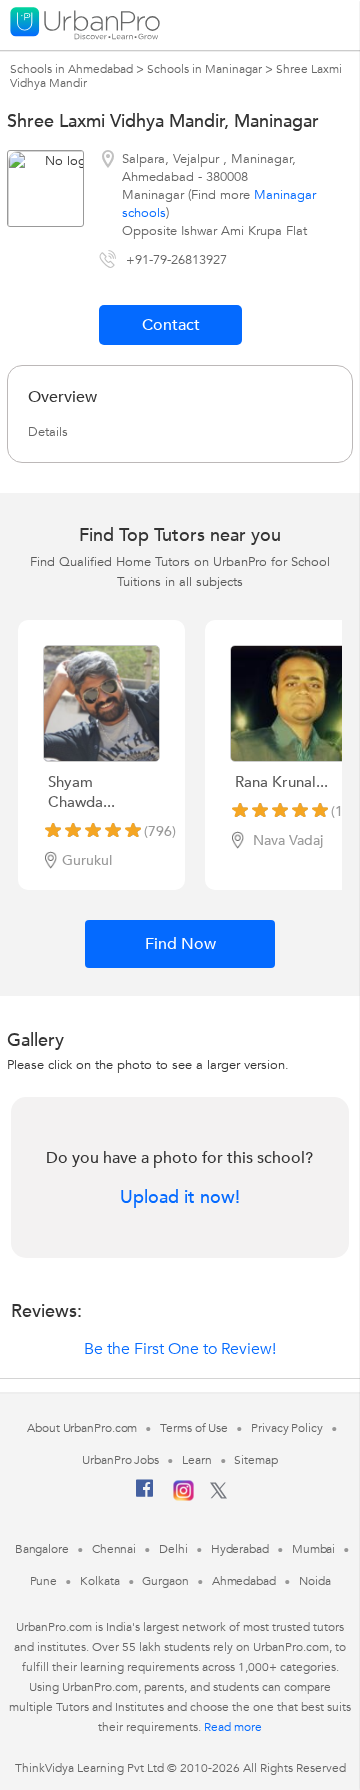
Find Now (180, 944)
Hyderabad (240, 1549)
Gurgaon (165, 1581)
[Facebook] (145, 1496)
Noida (315, 1581)
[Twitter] (218, 1495)
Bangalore (42, 1549)
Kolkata (99, 1581)
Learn (197, 1460)
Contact (171, 325)
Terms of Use (194, 1428)
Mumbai (313, 1549)
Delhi (173, 1549)
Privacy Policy (287, 1428)
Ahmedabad (244, 1581)
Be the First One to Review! (180, 1349)
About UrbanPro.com (82, 1428)
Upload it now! (180, 1198)
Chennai (114, 1549)
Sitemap (255, 1460)
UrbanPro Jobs (120, 1460)
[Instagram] (183, 1497)
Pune (44, 1581)
